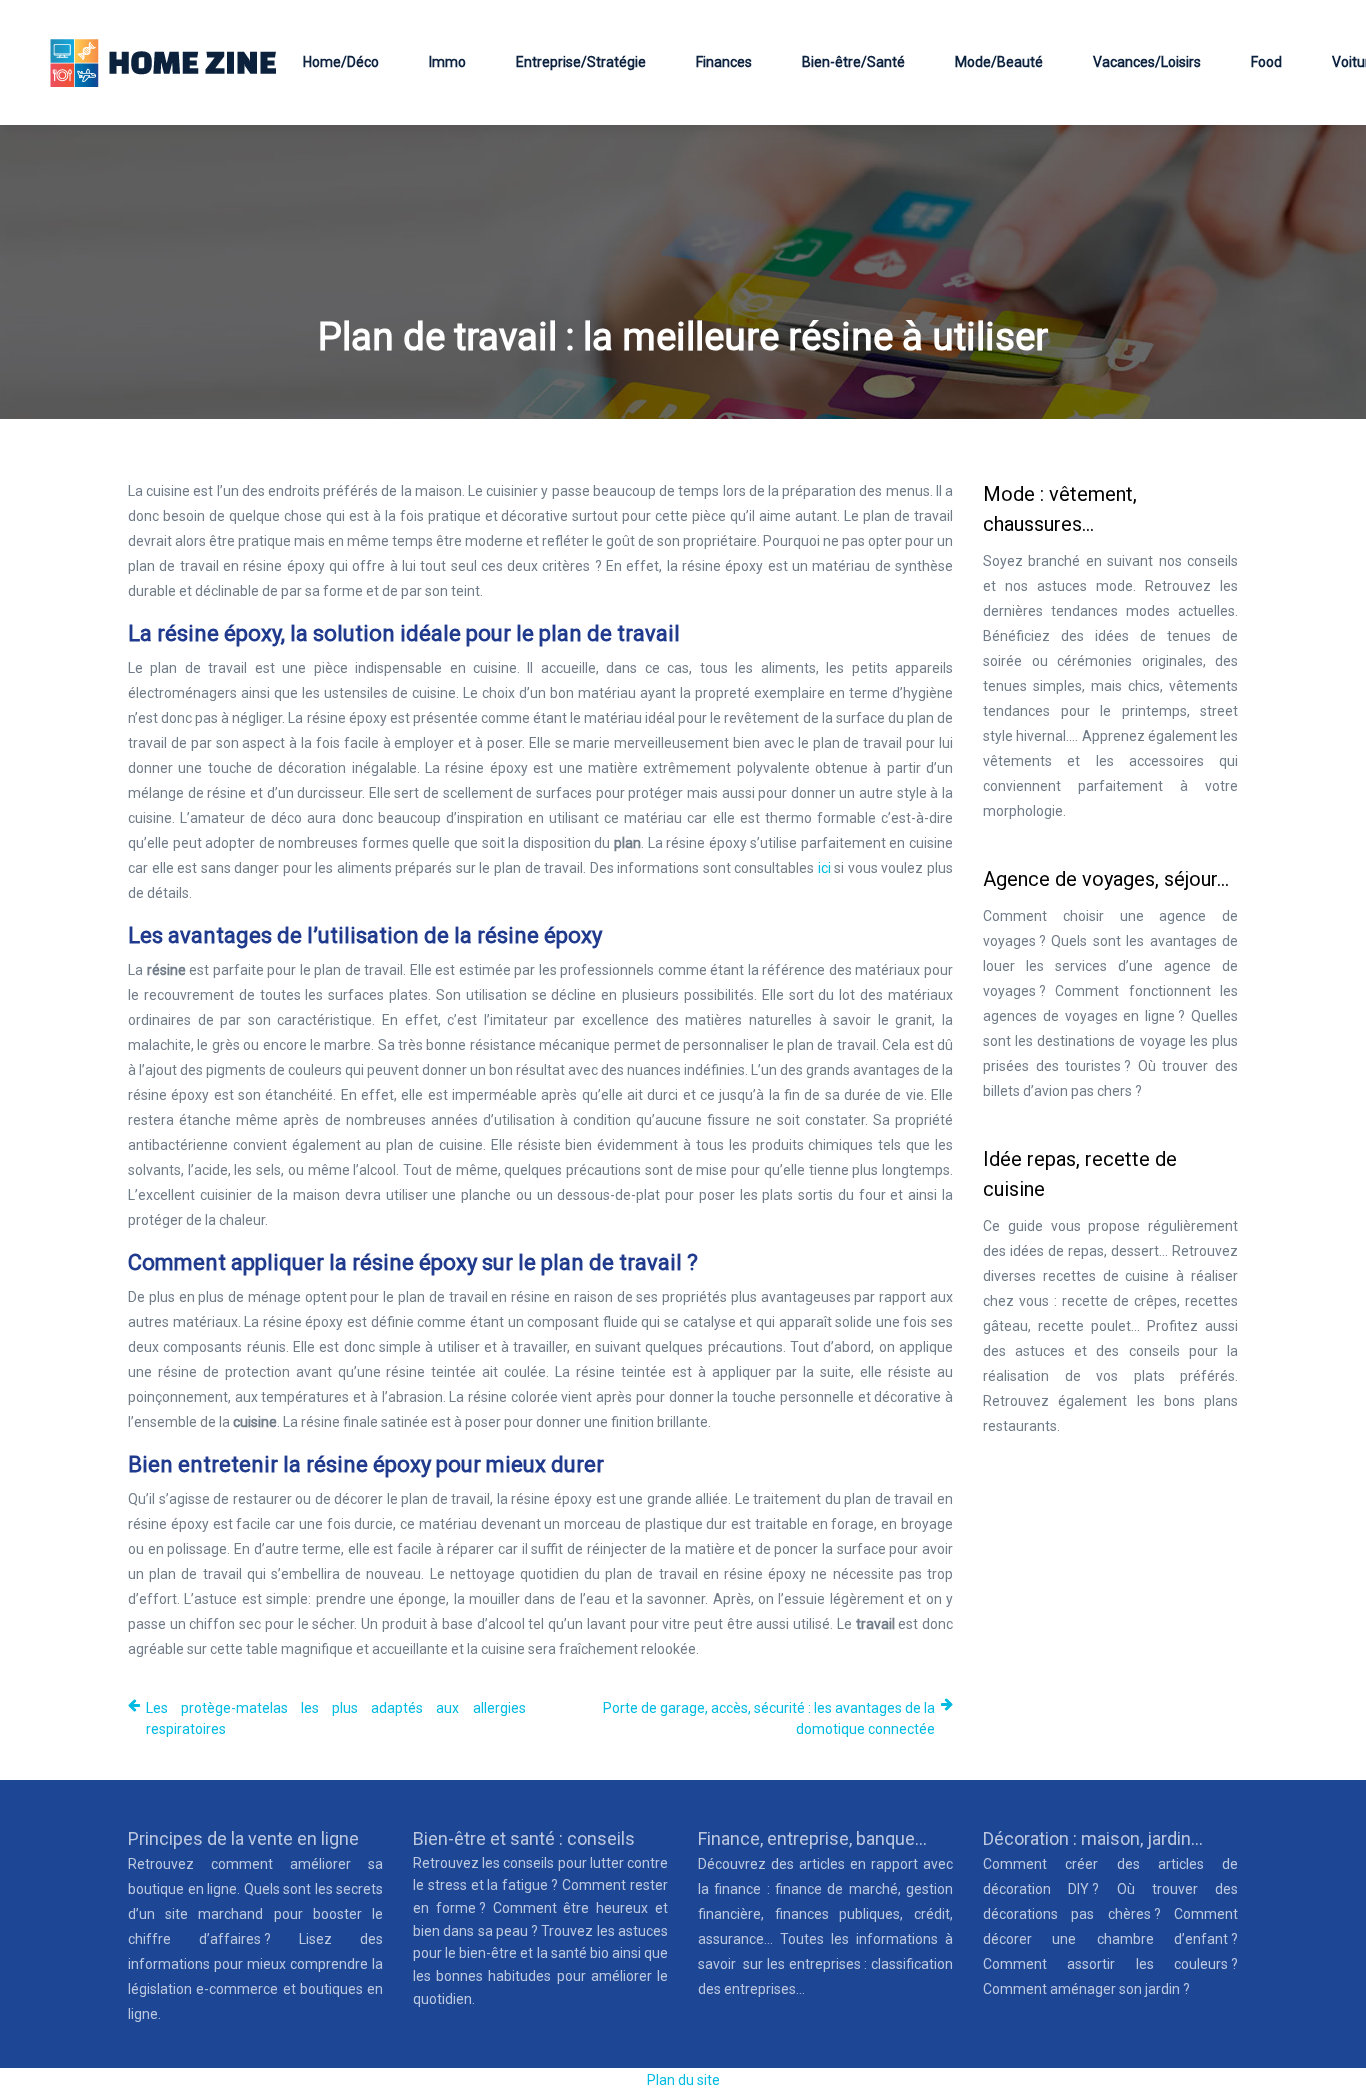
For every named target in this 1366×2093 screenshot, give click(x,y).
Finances (724, 62)
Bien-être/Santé (853, 62)
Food (1266, 62)
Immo (447, 62)
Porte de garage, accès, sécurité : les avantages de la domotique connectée (769, 1718)
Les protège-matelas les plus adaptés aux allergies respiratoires (336, 1718)
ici (824, 868)
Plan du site (683, 2080)
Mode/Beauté (999, 62)
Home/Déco (341, 62)
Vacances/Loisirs (1147, 62)
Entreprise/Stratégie (581, 62)
